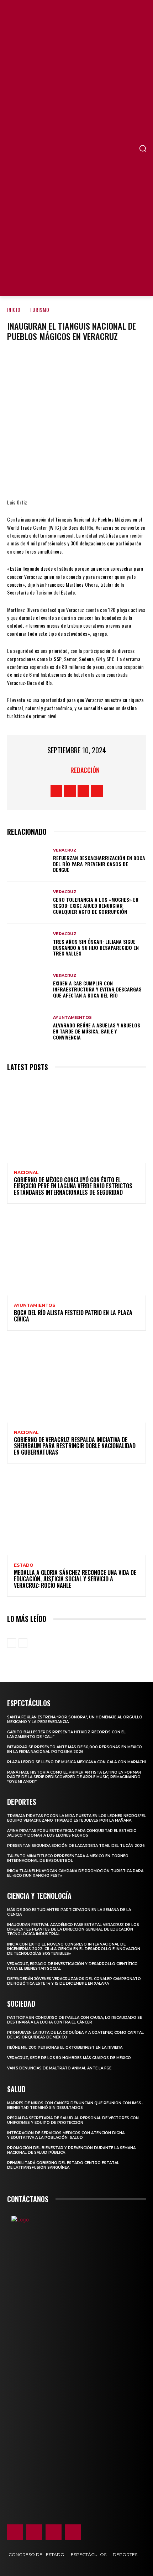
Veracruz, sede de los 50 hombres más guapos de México (69, 2058)
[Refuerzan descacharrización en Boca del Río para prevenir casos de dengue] (28, 861)
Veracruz (65, 850)
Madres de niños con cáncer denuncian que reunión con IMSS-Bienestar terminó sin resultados (75, 2105)
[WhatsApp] (97, 477)
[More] (119, 477)
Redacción (85, 770)
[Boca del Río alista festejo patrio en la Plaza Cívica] (76, 1254)
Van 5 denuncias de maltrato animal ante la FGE (59, 2068)
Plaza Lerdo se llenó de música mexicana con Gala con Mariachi (76, 1762)
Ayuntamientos (72, 1018)
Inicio (14, 310)
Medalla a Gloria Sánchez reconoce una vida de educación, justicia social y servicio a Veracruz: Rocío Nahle (75, 1579)
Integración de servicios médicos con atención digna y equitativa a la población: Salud (66, 2135)
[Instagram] (70, 791)
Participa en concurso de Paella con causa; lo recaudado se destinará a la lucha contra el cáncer (75, 2020)
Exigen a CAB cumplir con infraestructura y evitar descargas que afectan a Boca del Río (97, 989)
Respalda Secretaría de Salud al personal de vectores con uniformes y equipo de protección (73, 2120)
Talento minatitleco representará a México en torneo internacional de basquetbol (68, 1858)
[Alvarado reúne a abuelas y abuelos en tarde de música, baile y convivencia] (28, 1028)
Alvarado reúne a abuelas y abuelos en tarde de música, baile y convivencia (97, 1031)
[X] (55, 477)
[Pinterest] (76, 477)
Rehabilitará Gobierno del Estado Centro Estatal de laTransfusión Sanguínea (63, 2165)
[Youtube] (97, 791)
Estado (24, 1565)
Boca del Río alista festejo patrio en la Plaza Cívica (73, 1316)
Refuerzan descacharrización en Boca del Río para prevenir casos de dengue (99, 864)
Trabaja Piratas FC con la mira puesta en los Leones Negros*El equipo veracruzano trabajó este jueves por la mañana (76, 1818)
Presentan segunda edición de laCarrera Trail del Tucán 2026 (76, 1846)
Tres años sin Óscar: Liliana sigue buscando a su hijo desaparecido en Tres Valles (96, 947)
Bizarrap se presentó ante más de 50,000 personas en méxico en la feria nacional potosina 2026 (75, 1749)
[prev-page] (12, 1643)
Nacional (26, 1173)
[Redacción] (62, 770)
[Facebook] (33, 477)
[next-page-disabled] (23, 1643)
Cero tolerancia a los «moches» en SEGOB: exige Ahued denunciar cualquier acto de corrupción (96, 905)
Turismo (39, 310)
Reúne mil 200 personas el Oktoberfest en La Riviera (65, 2048)
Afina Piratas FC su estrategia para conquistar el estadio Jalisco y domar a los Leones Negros (72, 1833)
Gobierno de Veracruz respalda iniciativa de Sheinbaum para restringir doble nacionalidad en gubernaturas (75, 1446)
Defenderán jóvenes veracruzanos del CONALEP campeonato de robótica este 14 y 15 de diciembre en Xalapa (74, 1981)
